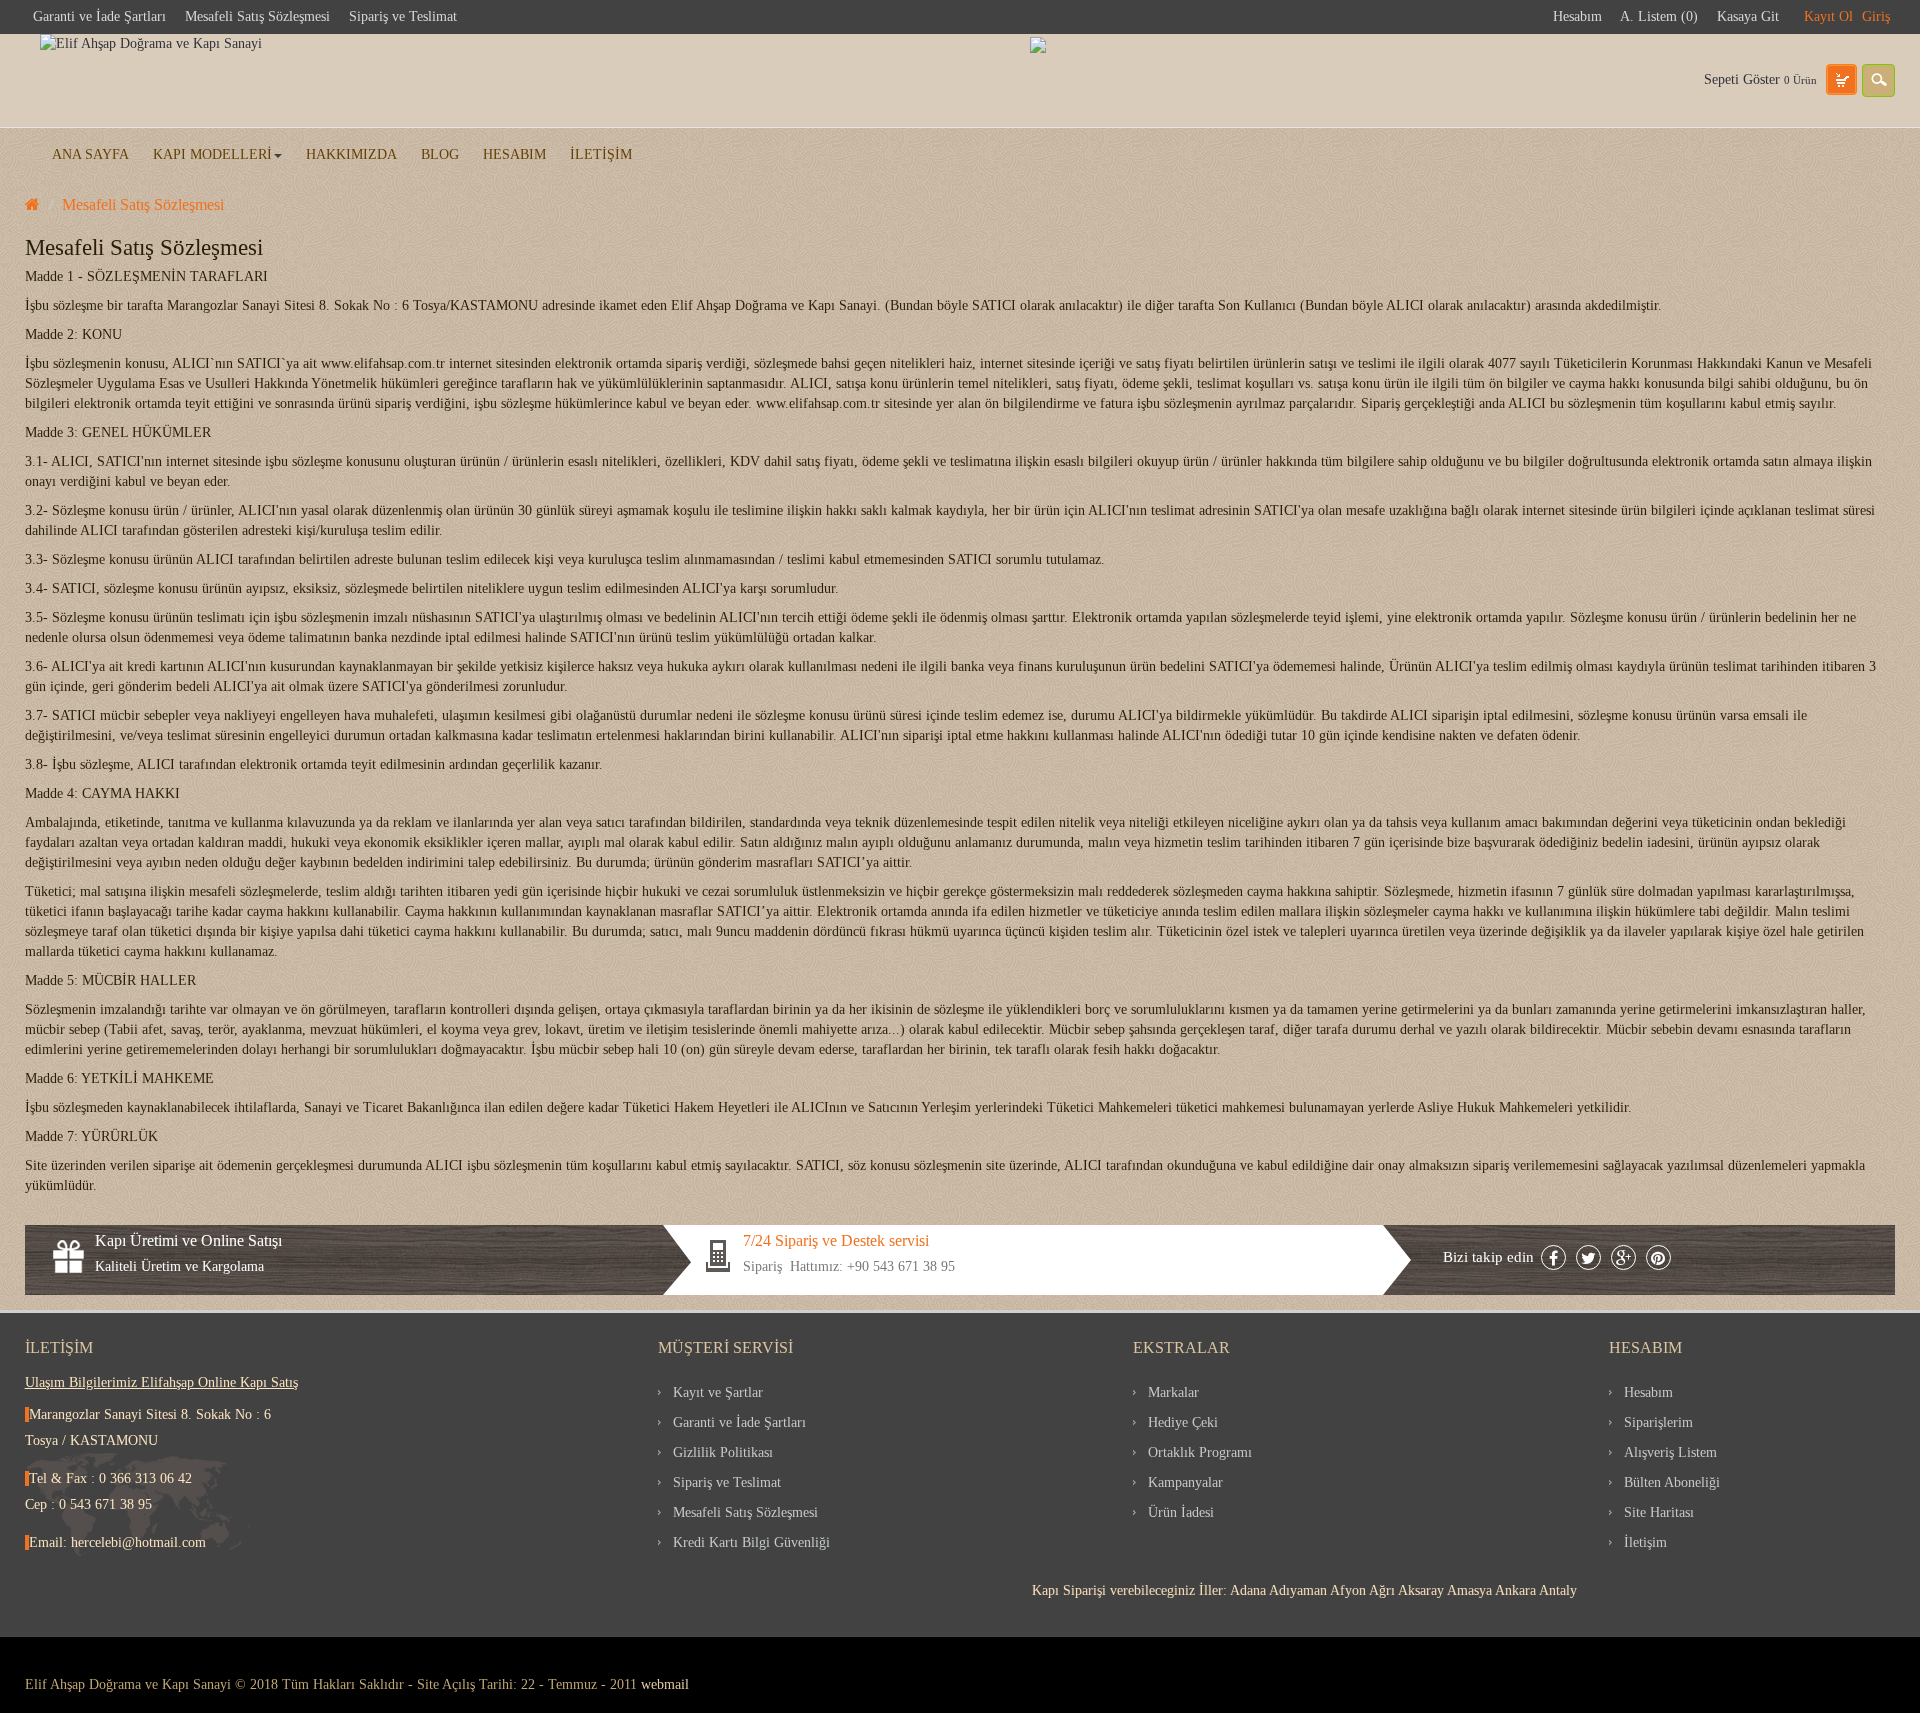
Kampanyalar (1185, 1482)
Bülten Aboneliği (1672, 1482)
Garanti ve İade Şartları (99, 16)
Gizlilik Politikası (723, 1452)
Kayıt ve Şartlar (718, 1392)
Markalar (1173, 1392)
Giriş (1876, 16)
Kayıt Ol (1828, 16)
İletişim (1645, 1542)
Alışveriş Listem (1670, 1452)
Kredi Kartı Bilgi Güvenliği (751, 1542)
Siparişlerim (1658, 1422)
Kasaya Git (1748, 16)
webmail (665, 1684)
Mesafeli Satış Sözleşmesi (257, 16)
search (1878, 80)
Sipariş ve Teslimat (403, 16)
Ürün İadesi (1181, 1512)
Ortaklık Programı (1200, 1452)
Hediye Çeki (1183, 1422)
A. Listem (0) (1659, 16)
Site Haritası (1659, 1512)
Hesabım (1577, 16)
